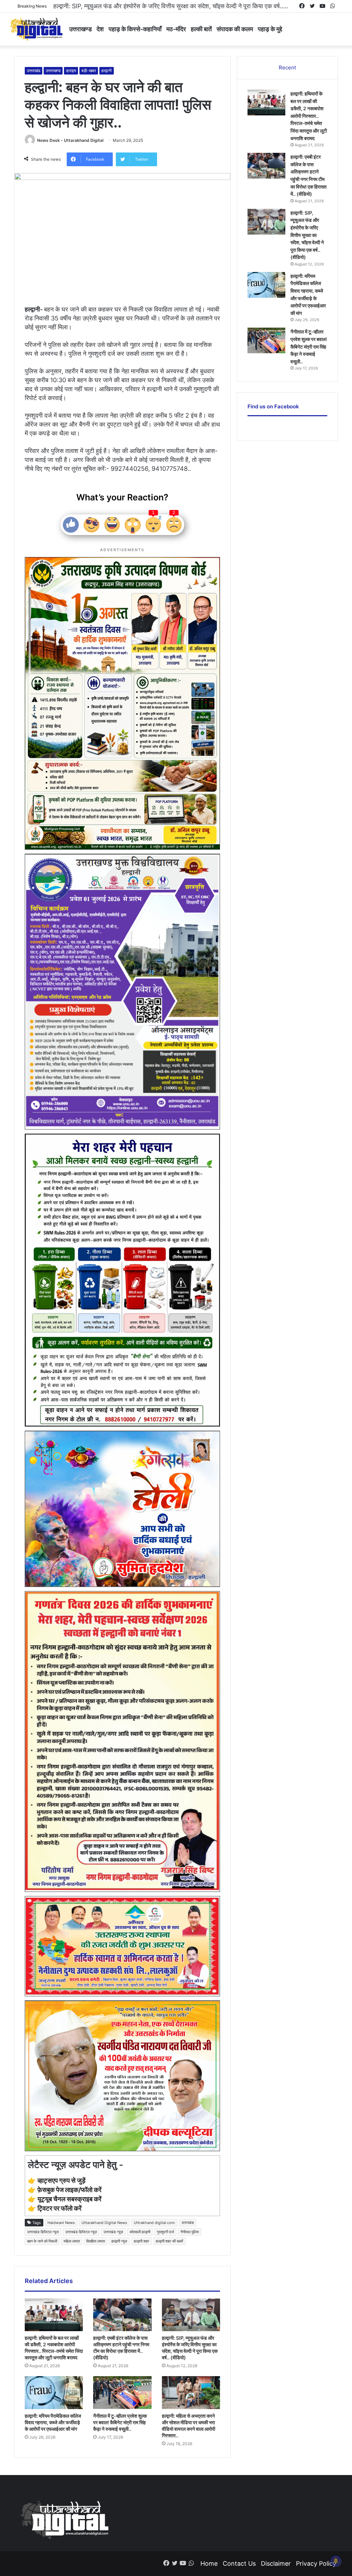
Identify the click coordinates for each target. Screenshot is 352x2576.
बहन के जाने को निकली (42, 2241)
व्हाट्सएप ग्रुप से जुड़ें (62, 2181)
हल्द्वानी (107, 71)
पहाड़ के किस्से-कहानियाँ (135, 29)
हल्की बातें (201, 29)
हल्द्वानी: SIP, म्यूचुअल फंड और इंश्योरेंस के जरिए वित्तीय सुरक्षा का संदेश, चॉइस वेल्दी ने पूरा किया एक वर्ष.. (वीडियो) (307, 235)
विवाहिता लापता (96, 2241)
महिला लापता (72, 2241)
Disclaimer (276, 2563)
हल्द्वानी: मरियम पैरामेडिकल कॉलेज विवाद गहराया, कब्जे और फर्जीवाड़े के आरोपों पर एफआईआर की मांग (164, 6)
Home (209, 2563)
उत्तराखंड (34, 71)
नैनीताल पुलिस (190, 2232)
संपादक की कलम (235, 29)
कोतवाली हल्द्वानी (140, 2232)
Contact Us (239, 2563)
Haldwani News (61, 2223)
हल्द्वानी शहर (141, 2241)
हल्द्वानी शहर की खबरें (169, 2241)
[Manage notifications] (336, 2561)
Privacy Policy (316, 2563)
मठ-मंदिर (176, 29)
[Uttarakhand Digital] (36, 29)
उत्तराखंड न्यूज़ (113, 2232)
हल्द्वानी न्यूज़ (119, 2241)
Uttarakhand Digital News (104, 2223)
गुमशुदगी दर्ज (165, 2232)
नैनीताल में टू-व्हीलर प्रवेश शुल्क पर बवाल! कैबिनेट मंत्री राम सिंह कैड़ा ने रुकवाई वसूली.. (120, 2422)
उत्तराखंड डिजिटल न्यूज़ (81, 2232)
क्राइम (71, 71)
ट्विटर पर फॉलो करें (59, 2208)
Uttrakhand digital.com (154, 2223)
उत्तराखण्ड (80, 29)
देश (100, 29)
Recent (287, 67)
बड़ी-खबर (89, 71)
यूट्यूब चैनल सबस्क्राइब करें (69, 2199)
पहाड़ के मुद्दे (270, 29)
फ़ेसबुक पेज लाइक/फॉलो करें (69, 2190)
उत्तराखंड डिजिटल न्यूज (43, 2232)
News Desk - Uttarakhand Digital (70, 140)
